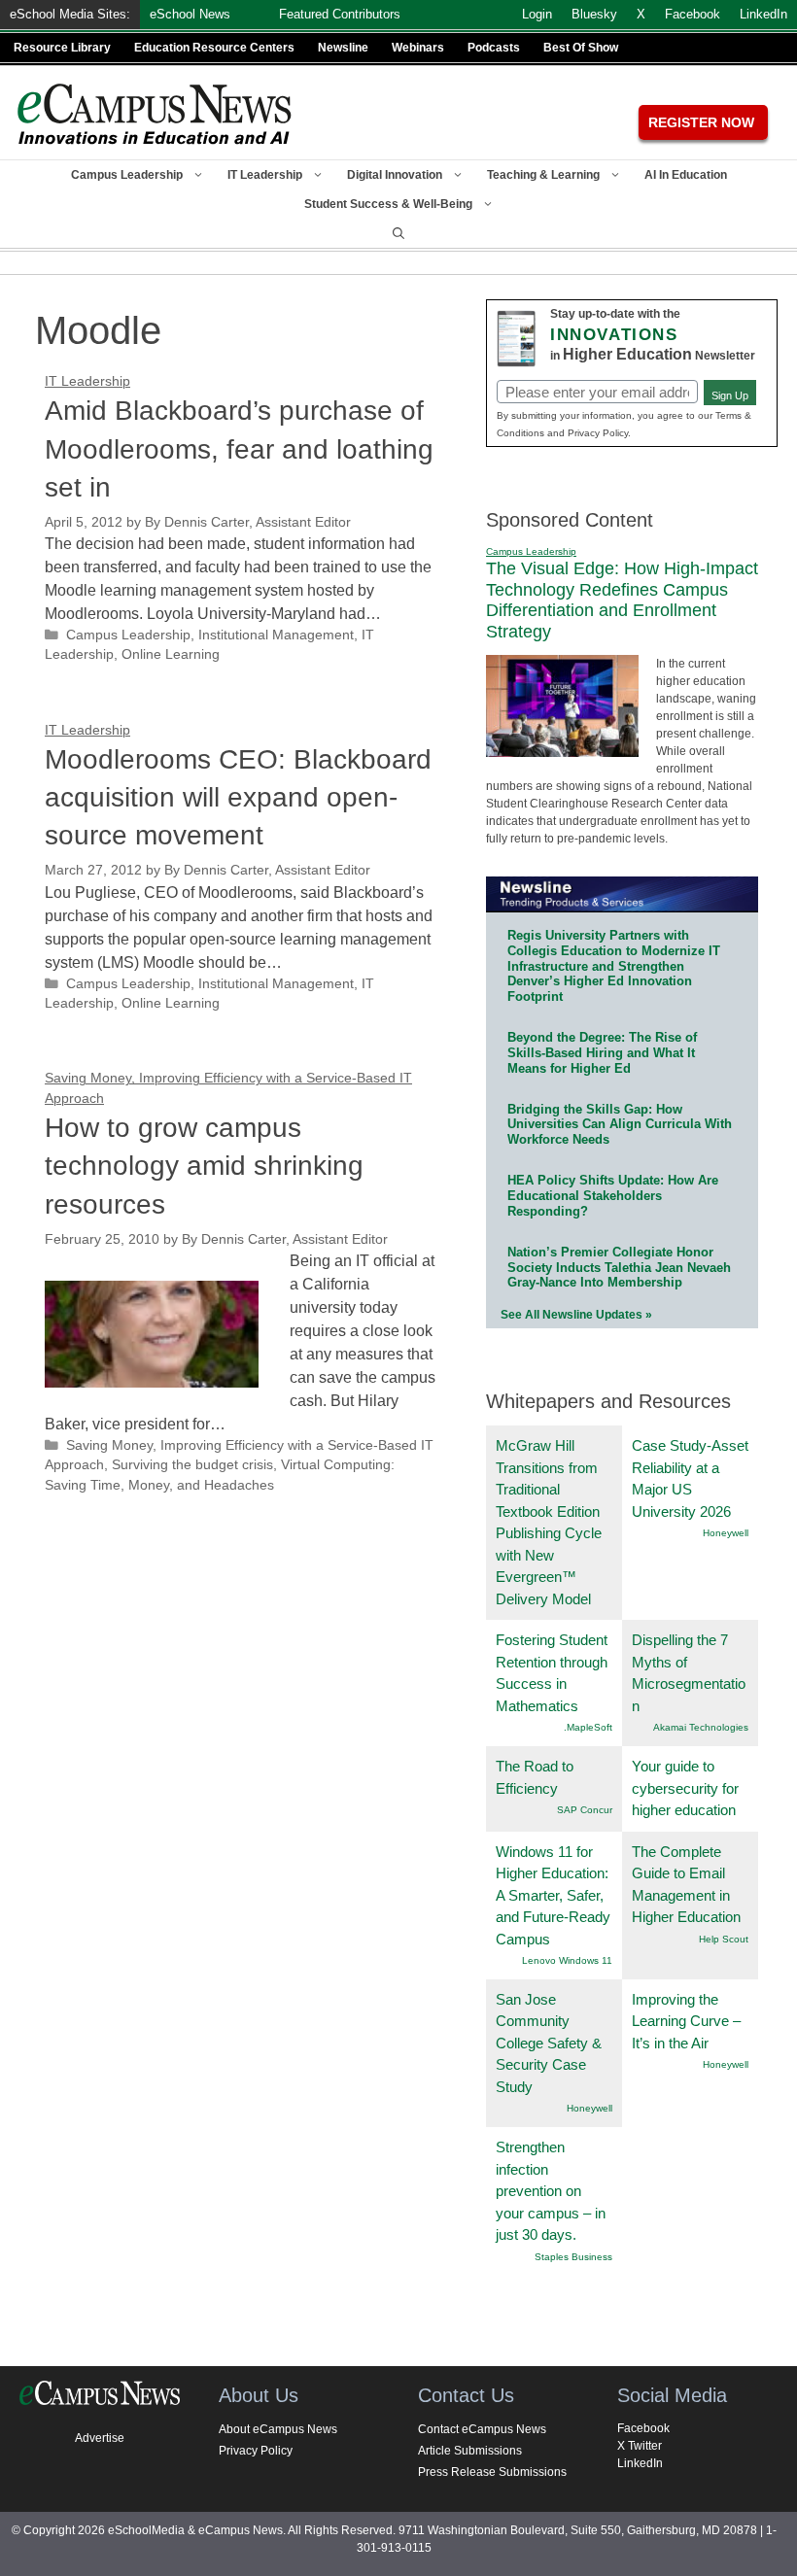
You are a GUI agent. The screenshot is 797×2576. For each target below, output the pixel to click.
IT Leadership (265, 175)
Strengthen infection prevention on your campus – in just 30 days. (551, 2191)
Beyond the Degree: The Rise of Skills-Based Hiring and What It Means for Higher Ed (602, 1053)
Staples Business (573, 2257)
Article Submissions (470, 2451)
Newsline (343, 48)
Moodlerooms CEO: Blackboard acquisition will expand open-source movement (238, 797)
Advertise (100, 2438)
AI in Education (686, 175)
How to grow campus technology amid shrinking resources (204, 1166)
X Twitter (640, 2446)
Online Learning (171, 654)
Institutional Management (276, 635)
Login (537, 14)
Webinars (418, 48)
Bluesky (594, 14)
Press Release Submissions (492, 2472)
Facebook (643, 2428)
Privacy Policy (256, 2451)
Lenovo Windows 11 (567, 1960)
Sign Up (730, 395)
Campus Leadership (127, 175)
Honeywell (726, 1533)
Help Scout (724, 1939)
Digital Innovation (395, 175)
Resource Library (62, 48)
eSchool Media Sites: (70, 14)
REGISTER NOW (701, 122)
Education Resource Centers (214, 48)
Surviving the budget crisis (192, 1465)
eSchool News (190, 14)
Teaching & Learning (543, 175)
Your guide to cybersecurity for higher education (685, 1788)
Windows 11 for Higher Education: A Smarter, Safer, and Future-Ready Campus (553, 1895)
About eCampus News (278, 2429)
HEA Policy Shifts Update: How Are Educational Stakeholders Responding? (613, 1196)
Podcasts (494, 48)
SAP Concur (585, 1810)
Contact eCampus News (482, 2429)
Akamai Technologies (701, 1727)
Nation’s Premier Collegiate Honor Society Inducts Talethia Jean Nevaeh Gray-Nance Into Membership (619, 1268)
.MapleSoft (588, 1727)
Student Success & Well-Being (388, 204)
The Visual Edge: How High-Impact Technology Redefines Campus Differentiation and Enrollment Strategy (622, 600)
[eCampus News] (156, 114)
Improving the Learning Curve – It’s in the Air (686, 2021)
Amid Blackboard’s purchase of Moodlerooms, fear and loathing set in (239, 448)
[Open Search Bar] (398, 233)
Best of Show (581, 48)
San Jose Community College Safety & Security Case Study (549, 2043)
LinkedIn (640, 2463)
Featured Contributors (340, 14)
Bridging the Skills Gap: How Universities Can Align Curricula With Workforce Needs (620, 1125)
